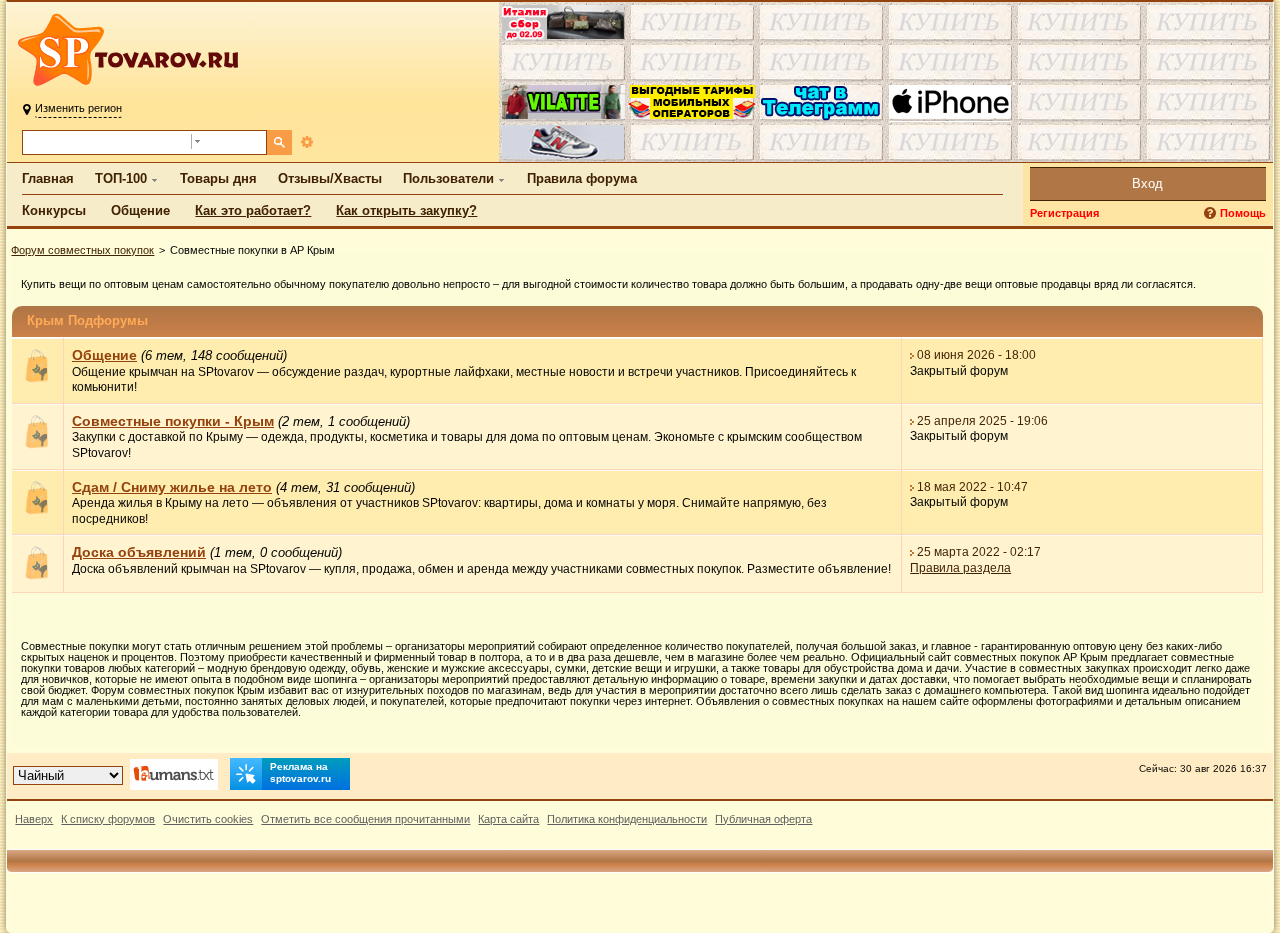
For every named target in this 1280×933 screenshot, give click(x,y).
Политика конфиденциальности (627, 819)
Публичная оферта (763, 819)
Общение (140, 210)
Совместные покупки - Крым (173, 421)
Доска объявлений (139, 552)
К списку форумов (108, 819)
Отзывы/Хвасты (330, 178)
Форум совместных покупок (82, 250)
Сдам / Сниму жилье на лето (172, 487)
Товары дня (218, 178)
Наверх (34, 819)
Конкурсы (54, 210)
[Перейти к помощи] (1212, 213)
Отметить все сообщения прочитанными (365, 819)
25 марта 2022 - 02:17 (980, 552)
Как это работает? (253, 210)
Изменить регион (78, 108)
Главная (48, 178)
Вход (1147, 183)
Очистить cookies (208, 819)
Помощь (1243, 213)
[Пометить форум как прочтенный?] (37, 378)
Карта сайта (508, 819)
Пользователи (448, 178)
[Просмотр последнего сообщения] (913, 355)
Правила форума (582, 178)
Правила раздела (961, 568)
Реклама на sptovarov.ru (300, 772)
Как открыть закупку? (406, 210)
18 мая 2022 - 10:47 (973, 487)
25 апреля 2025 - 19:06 (983, 421)
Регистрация (1064, 213)
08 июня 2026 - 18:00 (977, 355)
